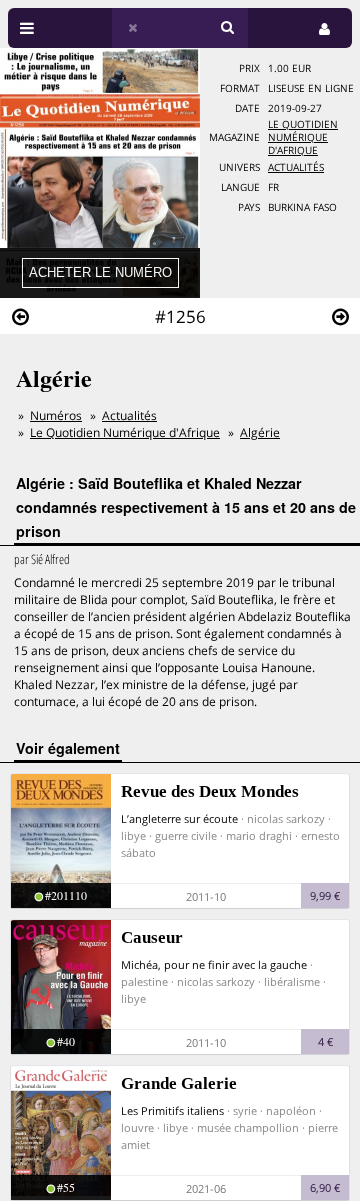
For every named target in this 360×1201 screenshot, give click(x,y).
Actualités (296, 167)
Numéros (56, 415)
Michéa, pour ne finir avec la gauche (214, 964)
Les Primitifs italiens (172, 1110)
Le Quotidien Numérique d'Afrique (303, 137)
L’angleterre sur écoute (179, 818)
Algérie (260, 432)
